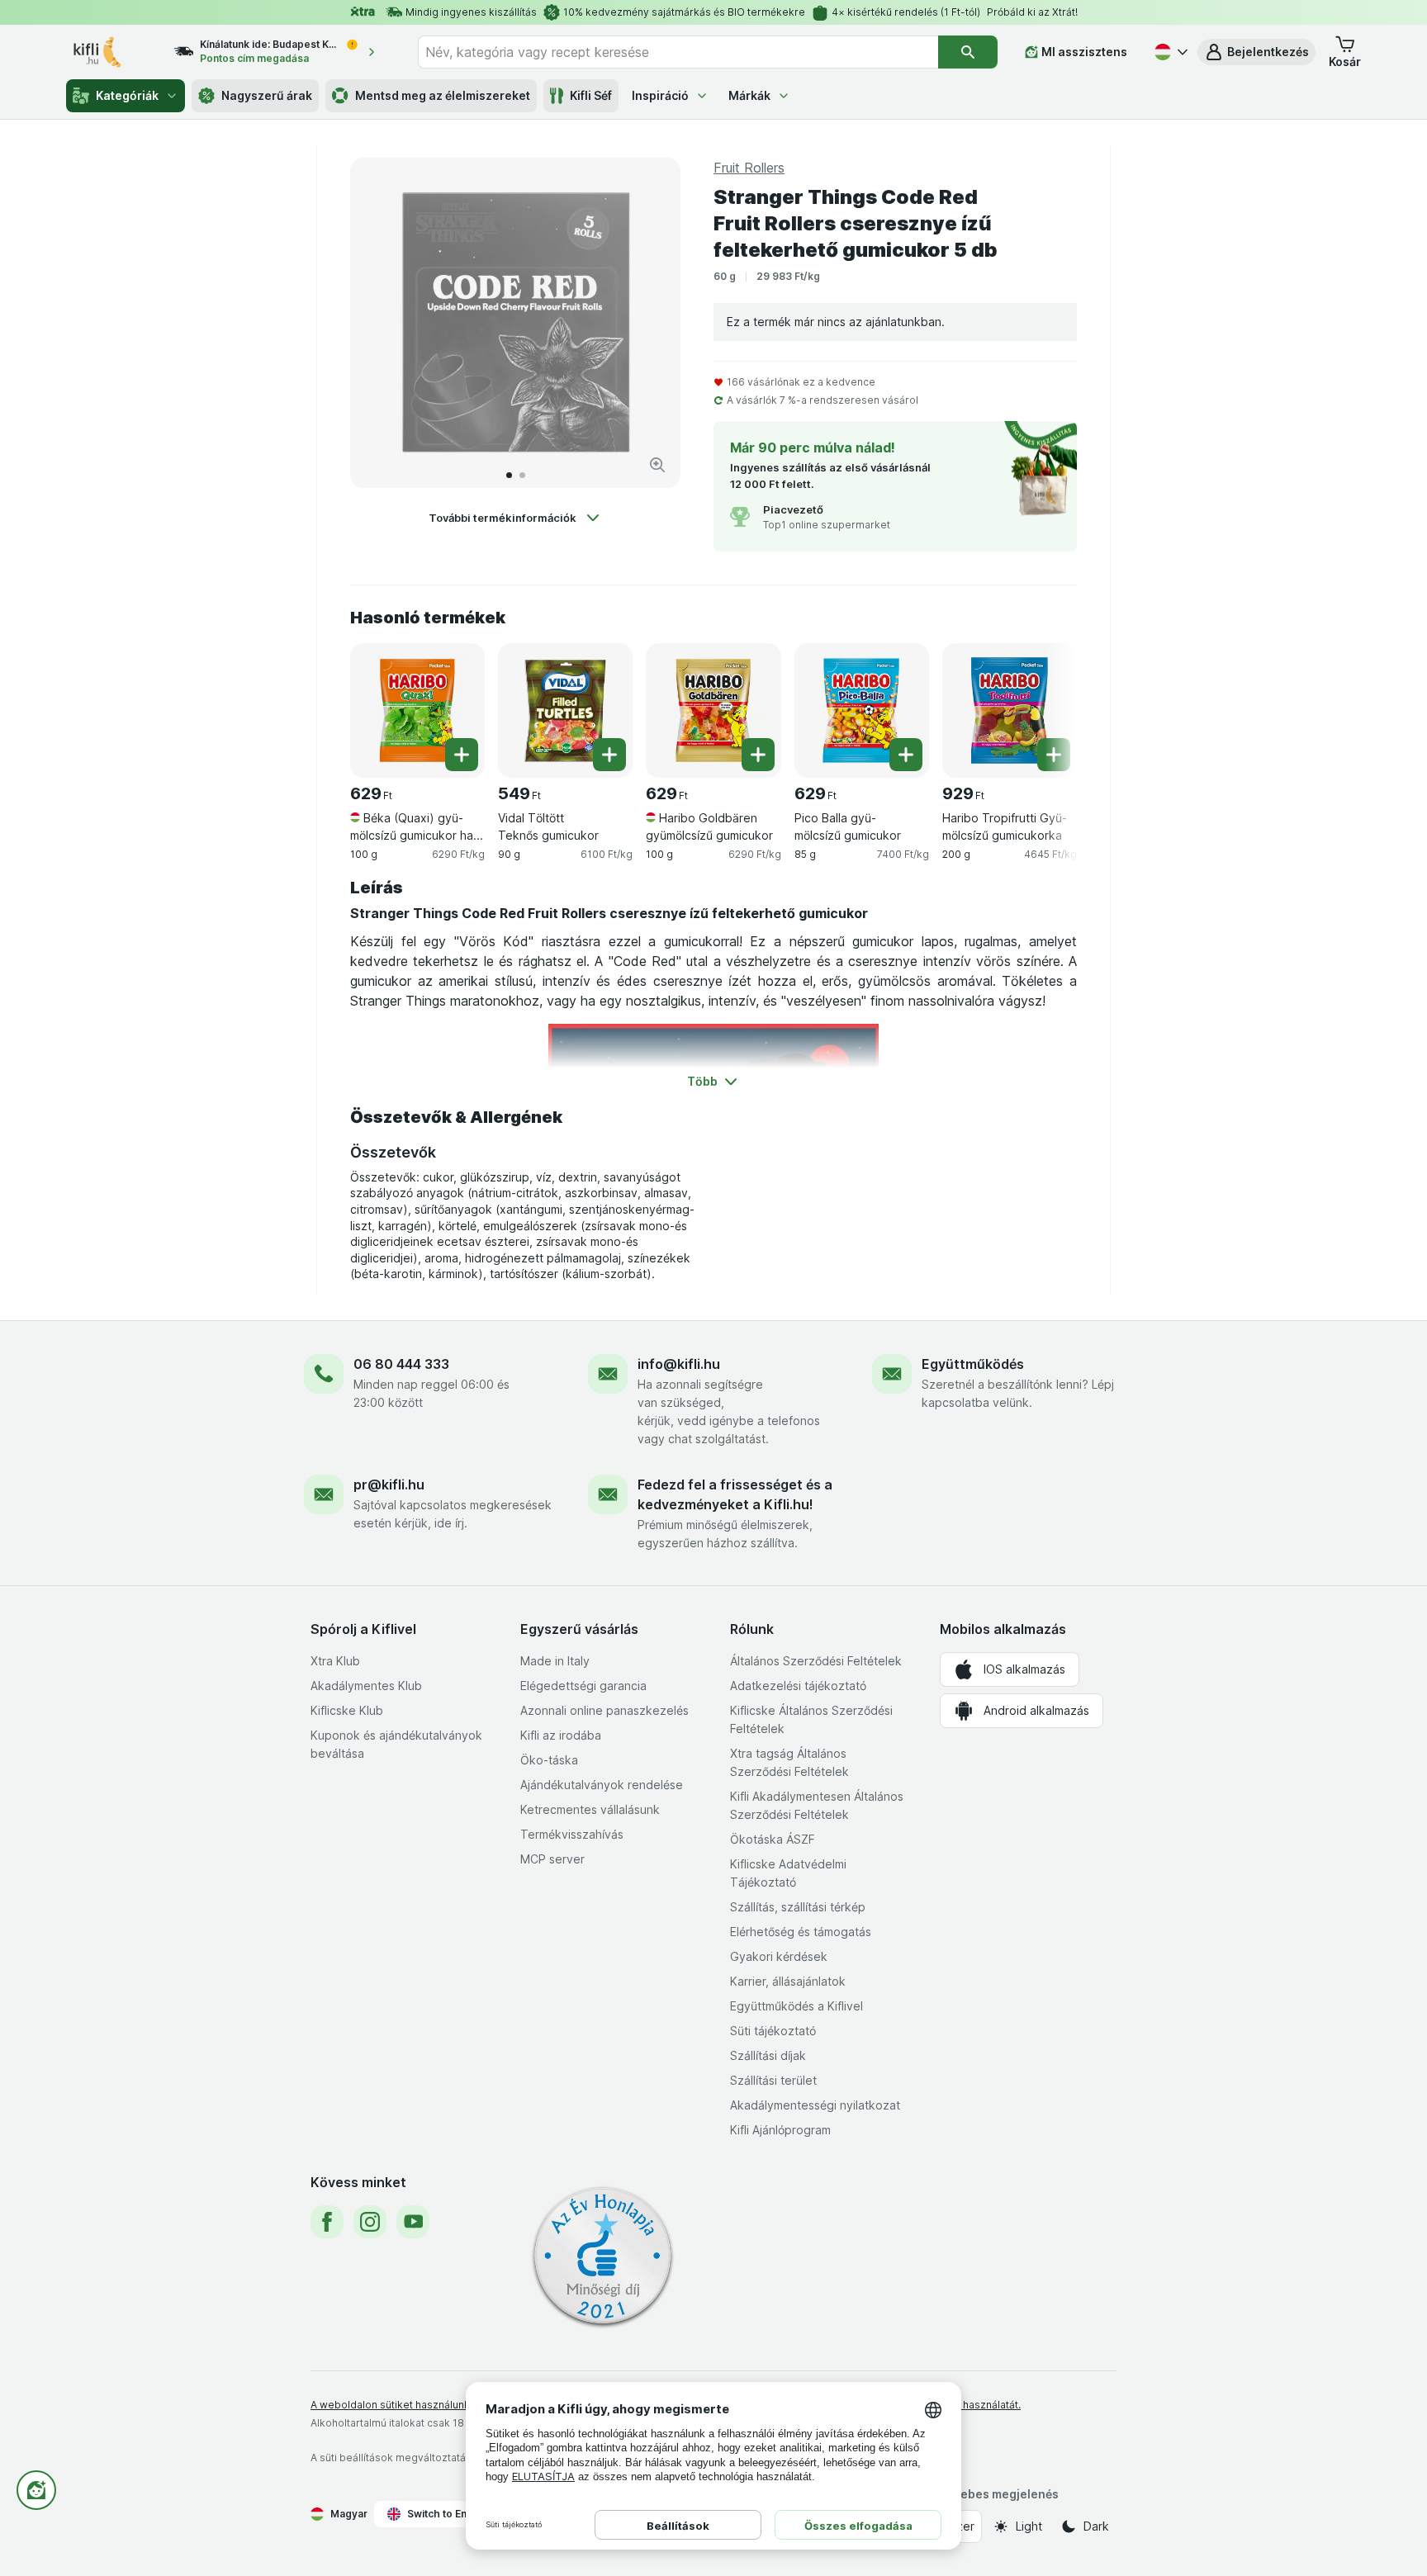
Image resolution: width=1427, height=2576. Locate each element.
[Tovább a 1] (509, 475)
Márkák (749, 95)
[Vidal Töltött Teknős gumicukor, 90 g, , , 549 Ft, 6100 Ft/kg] (565, 710)
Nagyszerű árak (267, 95)
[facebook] (327, 2222)
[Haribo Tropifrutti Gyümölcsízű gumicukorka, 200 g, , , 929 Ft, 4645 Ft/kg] (1010, 710)
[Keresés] (968, 52)
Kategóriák (127, 95)
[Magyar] (1169, 52)
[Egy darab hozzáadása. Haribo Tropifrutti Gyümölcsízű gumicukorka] (1054, 755)
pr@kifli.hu (389, 1485)
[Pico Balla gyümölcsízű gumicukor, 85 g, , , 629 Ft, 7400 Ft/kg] (862, 710)
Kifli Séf (591, 95)
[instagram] (370, 2222)
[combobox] (678, 52)
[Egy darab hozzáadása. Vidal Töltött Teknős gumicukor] (609, 755)
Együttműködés (973, 1364)
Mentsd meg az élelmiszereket (443, 95)
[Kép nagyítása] (657, 465)
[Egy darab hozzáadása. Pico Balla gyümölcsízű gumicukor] (906, 755)
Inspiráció (660, 95)
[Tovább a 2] (522, 475)
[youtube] (413, 2222)
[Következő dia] (651, 323)
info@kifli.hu (679, 1364)
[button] (1256, 52)
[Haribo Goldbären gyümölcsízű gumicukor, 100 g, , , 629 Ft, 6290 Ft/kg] (713, 710)
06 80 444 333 (401, 1364)
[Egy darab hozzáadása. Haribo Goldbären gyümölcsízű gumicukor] (758, 755)
